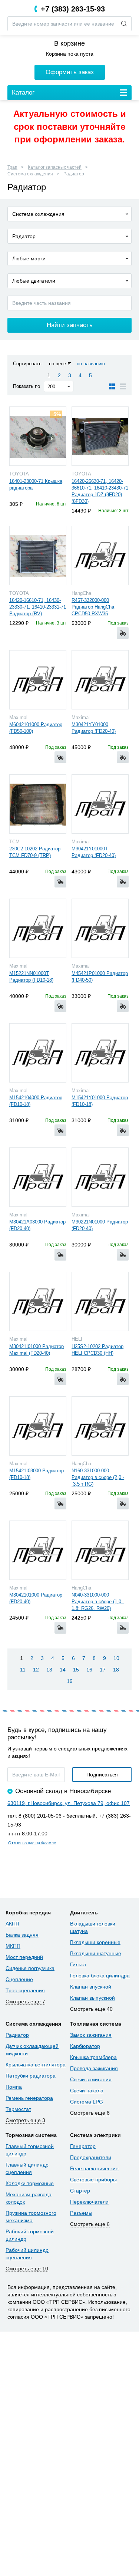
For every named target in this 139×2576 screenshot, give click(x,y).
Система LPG (87, 2102)
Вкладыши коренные (95, 1942)
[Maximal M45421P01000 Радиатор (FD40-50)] (100, 928)
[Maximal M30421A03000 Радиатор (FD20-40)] (38, 1177)
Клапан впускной (91, 1987)
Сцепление (19, 1979)
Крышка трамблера (93, 2057)
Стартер (80, 2191)
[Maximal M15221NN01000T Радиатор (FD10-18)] (38, 928)
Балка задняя (22, 1935)
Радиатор (74, 174)
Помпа (14, 2087)
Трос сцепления (25, 1990)
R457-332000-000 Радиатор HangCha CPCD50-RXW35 (93, 607)
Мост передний (24, 1957)
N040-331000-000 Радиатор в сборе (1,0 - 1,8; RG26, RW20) (98, 1602)
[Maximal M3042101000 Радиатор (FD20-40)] (38, 1550)
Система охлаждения (30, 174)
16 (89, 1670)
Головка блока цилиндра (100, 1976)
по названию (91, 364)
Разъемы (81, 2213)
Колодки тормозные (30, 2183)
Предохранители (91, 2157)
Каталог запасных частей (55, 167)
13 (49, 1670)
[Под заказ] (123, 633)
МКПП (13, 1946)
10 (116, 1658)
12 (36, 1670)
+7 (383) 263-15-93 (73, 9)
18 (116, 1670)
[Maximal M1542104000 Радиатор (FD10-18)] (38, 1053)
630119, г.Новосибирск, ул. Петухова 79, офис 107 (69, 1803)
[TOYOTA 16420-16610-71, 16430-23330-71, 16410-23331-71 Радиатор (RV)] (38, 556)
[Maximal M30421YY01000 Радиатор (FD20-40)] (100, 680)
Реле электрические (94, 2168)
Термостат (18, 2109)
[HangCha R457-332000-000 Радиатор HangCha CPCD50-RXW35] (100, 556)
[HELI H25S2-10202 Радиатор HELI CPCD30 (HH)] (100, 1301)
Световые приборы (93, 2180)
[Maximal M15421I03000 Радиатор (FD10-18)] (38, 1426)
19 (70, 1681)
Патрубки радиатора (31, 2076)
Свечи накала (87, 2091)
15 (76, 1670)
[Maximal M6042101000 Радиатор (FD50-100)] (38, 680)
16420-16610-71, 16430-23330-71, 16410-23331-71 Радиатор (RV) (38, 607)
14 (63, 1670)
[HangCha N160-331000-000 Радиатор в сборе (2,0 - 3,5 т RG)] (100, 1426)
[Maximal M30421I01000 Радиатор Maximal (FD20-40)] (38, 1301)
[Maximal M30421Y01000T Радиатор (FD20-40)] (100, 804)
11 (23, 1670)
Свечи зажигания (91, 2079)
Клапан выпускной (92, 1998)
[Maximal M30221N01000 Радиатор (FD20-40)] (100, 1177)
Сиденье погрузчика (30, 1968)
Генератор (83, 2146)
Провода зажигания (94, 2068)
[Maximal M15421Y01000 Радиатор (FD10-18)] (100, 1053)
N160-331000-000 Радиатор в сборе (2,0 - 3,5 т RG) (98, 1477)
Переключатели (89, 2202)
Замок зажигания (91, 2035)
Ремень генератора (29, 2098)
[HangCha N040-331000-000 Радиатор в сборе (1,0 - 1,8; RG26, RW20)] (100, 1550)
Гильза (78, 1964)
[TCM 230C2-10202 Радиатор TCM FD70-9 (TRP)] (38, 804)
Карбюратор (85, 2046)
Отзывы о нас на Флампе (32, 1843)
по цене (57, 364)
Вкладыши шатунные (96, 1953)
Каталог (23, 93)
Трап (12, 167)
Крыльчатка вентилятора (36, 2065)
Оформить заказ (70, 72)
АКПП (12, 1924)
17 (103, 1670)
